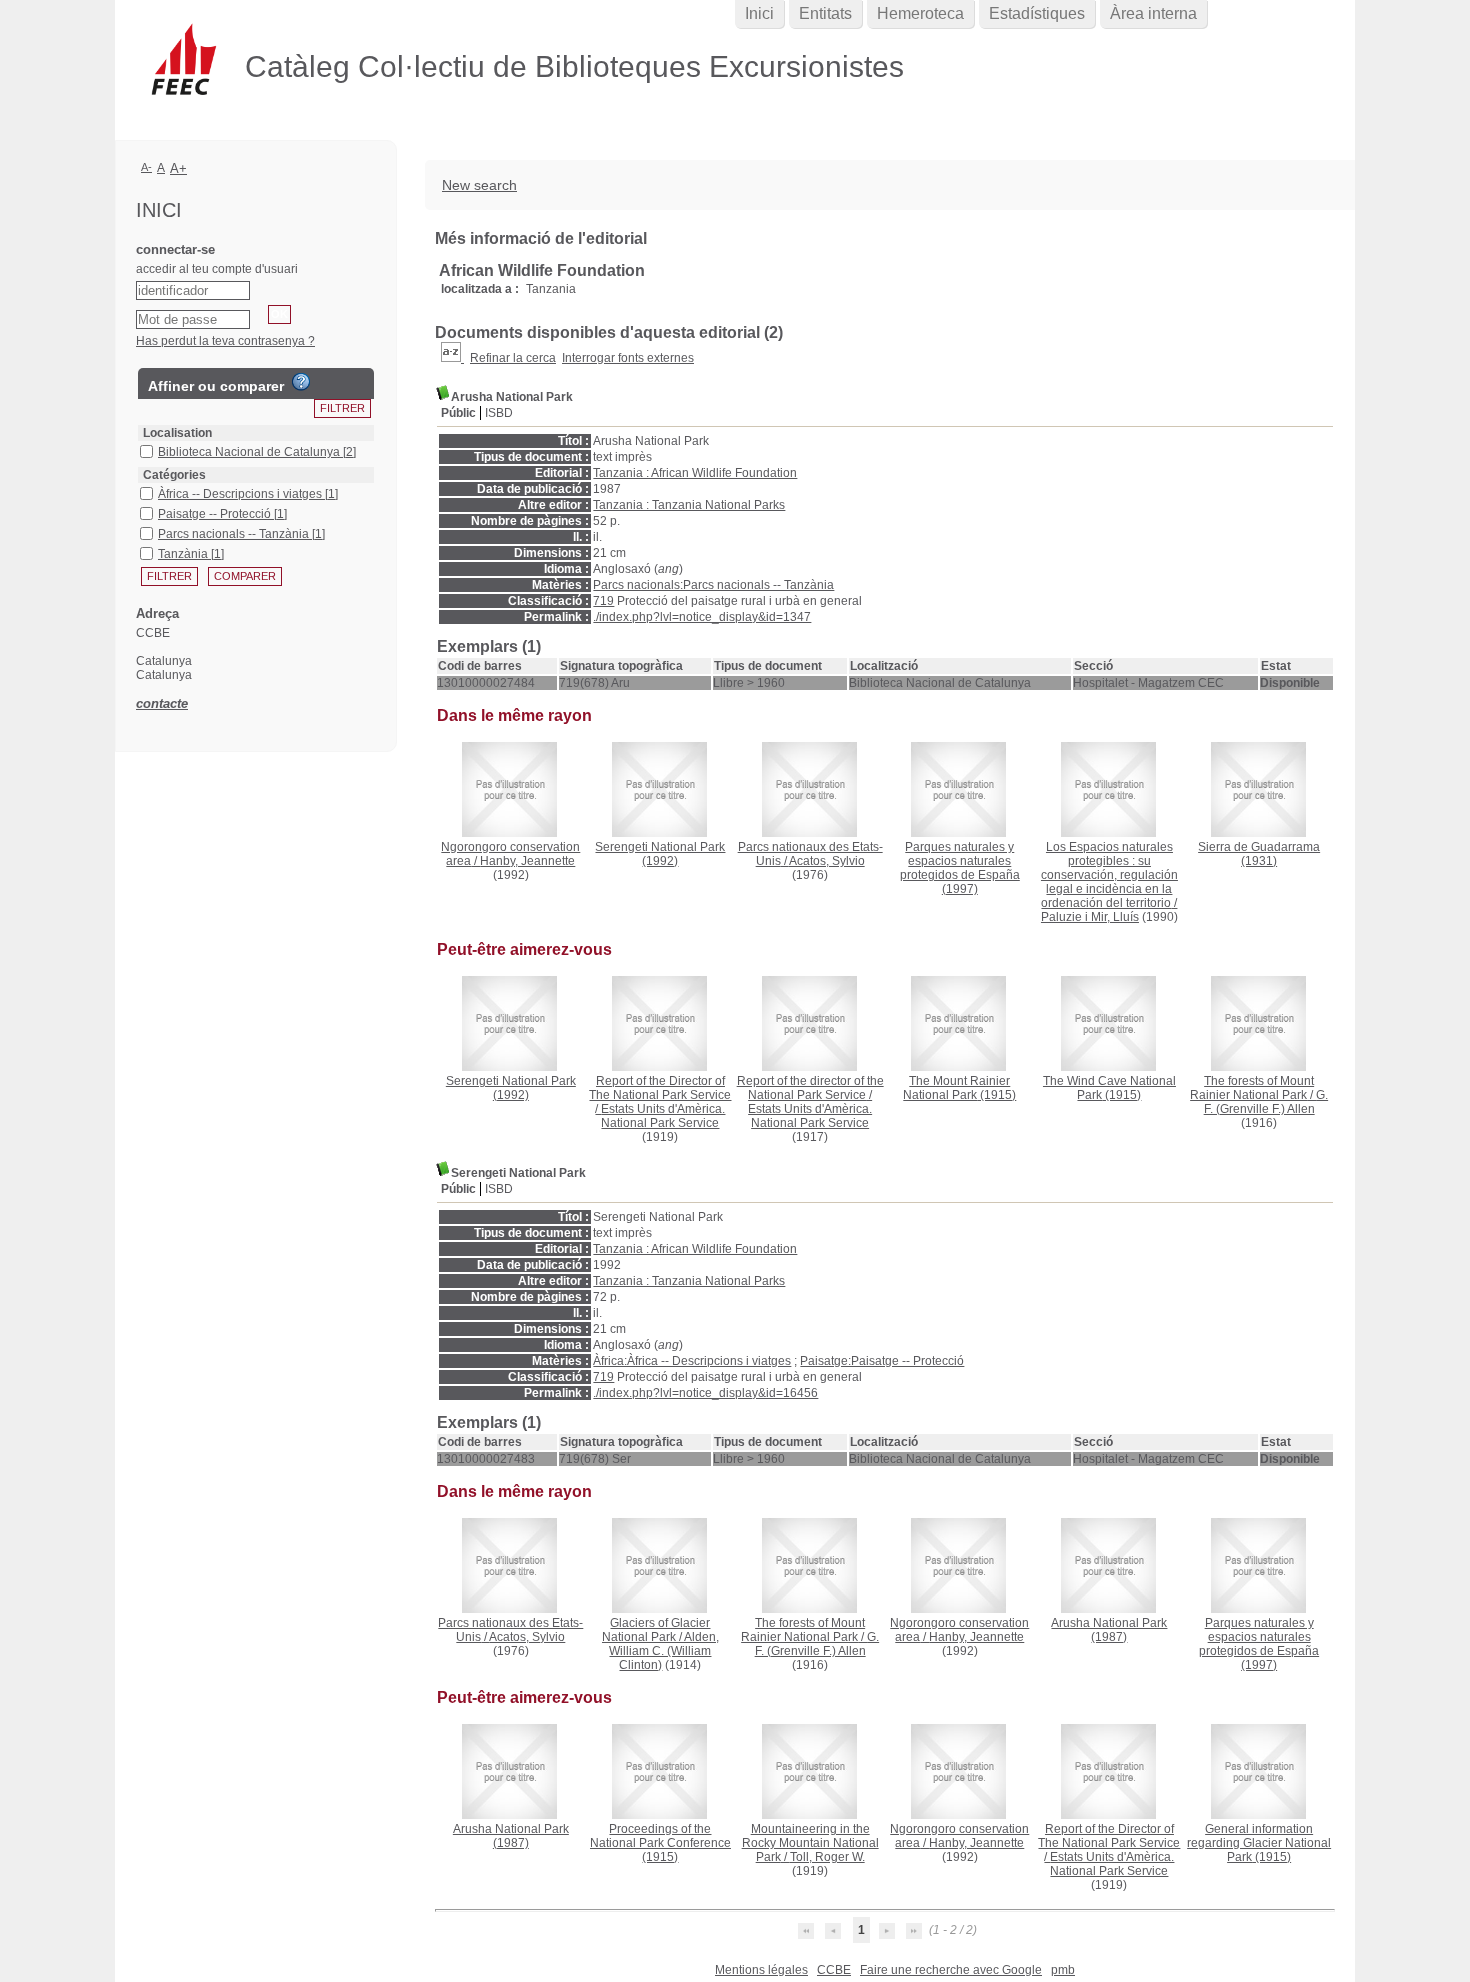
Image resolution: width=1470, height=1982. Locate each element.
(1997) (960, 868)
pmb (1063, 1970)
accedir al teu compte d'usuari (217, 269)
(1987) (1109, 1630)
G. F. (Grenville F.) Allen (1266, 1102)
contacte (162, 703)
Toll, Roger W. (827, 1857)
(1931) (1259, 854)
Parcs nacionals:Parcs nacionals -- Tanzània (713, 585)
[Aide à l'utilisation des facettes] (301, 382)
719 (603, 601)
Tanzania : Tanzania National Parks (689, 505)
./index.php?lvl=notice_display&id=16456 (705, 1393)
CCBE (834, 1970)
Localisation (177, 433)
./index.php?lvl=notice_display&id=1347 (702, 617)
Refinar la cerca (513, 358)
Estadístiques (1037, 13)
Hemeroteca (920, 13)
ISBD (499, 413)
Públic (458, 413)
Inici (759, 13)
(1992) (660, 854)
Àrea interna (1153, 13)
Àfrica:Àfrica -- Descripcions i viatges (692, 1361)
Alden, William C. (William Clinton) (664, 1651)
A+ (178, 168)
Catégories (174, 475)
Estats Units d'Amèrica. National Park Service (663, 1116)
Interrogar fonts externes (628, 358)
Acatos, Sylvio (827, 861)
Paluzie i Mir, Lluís (1090, 917)
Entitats (825, 13)
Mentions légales (761, 1970)
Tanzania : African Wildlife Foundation (695, 473)
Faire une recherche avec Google (951, 1970)
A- (146, 167)
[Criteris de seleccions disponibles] (452, 358)
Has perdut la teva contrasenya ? (225, 341)
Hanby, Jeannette (527, 861)
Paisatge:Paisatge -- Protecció (882, 1361)
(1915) (959, 1088)
